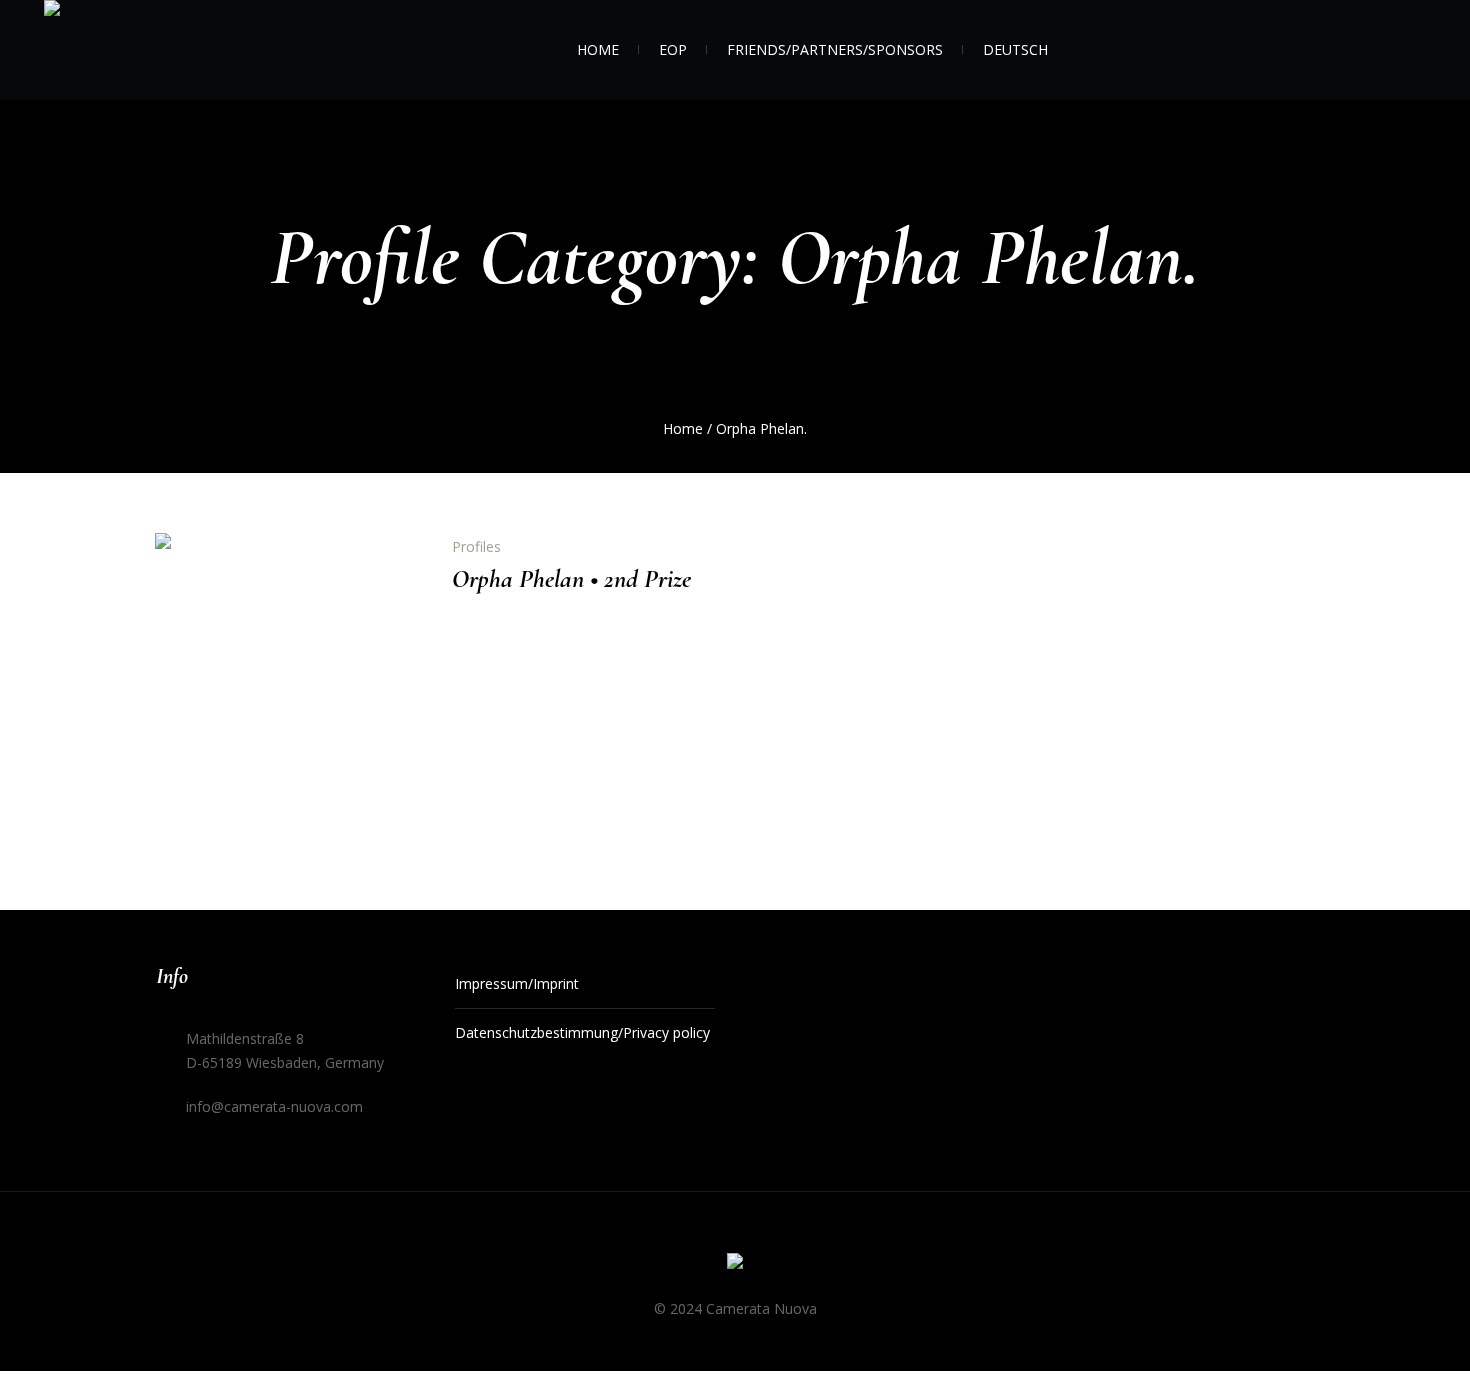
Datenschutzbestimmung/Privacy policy (582, 1032)
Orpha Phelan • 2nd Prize (571, 578)
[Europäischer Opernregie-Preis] (735, 1264)
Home (683, 428)
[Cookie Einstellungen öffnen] (44, 1353)
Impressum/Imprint (517, 983)
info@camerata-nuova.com (274, 1106)
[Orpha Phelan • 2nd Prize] (288, 666)
